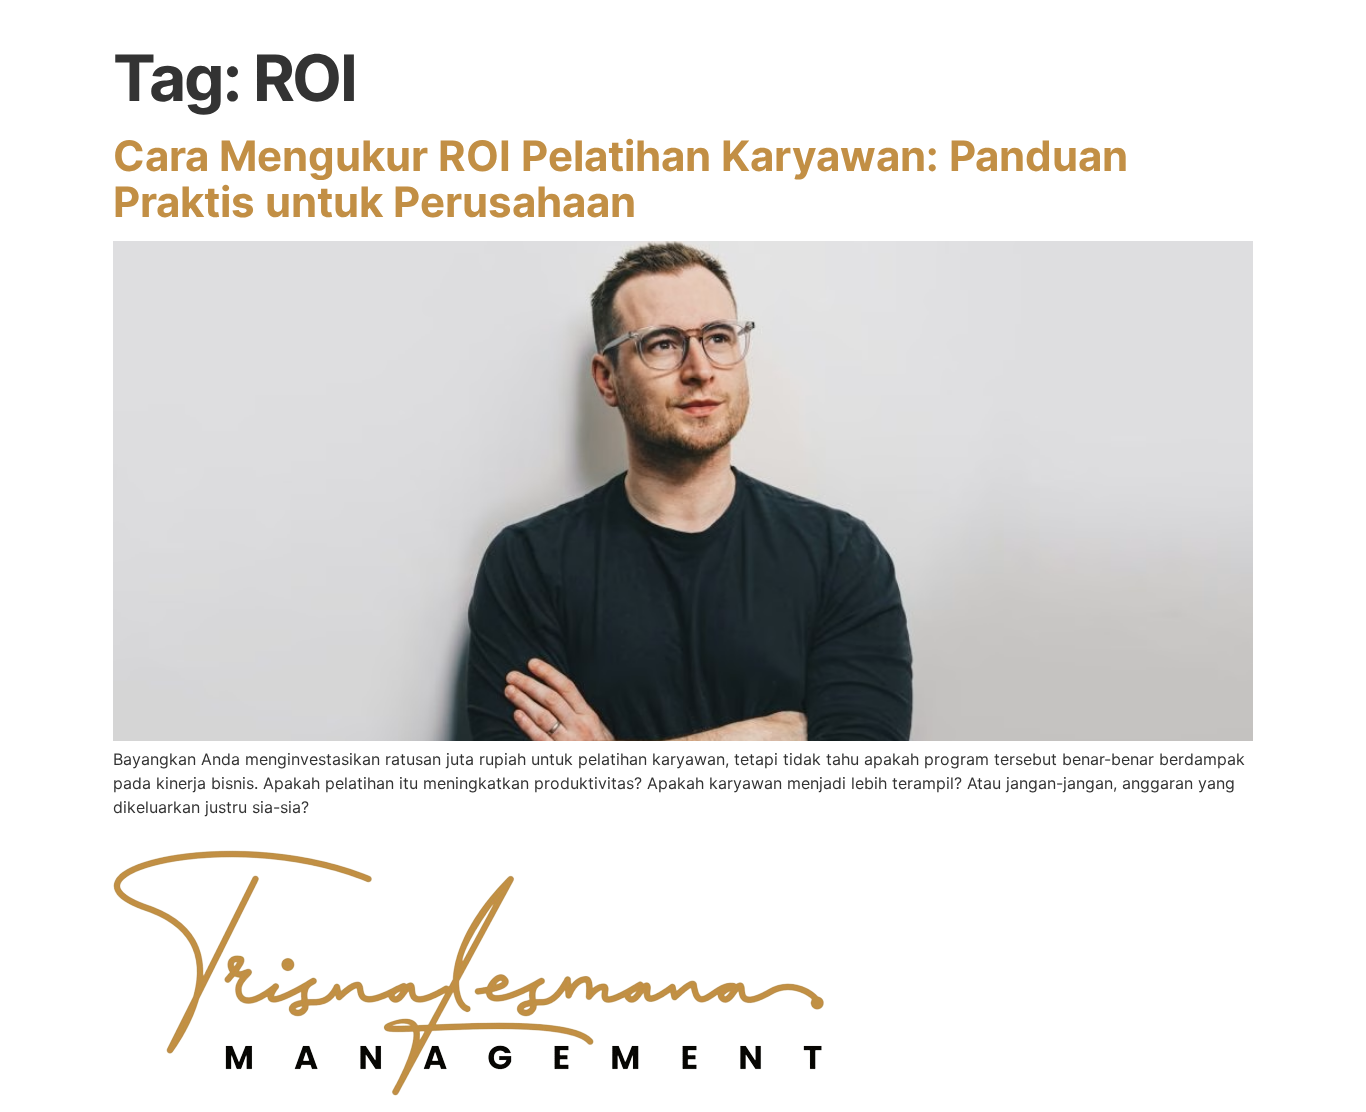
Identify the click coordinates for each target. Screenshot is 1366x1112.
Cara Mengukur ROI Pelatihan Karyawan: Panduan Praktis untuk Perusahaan (620, 178)
